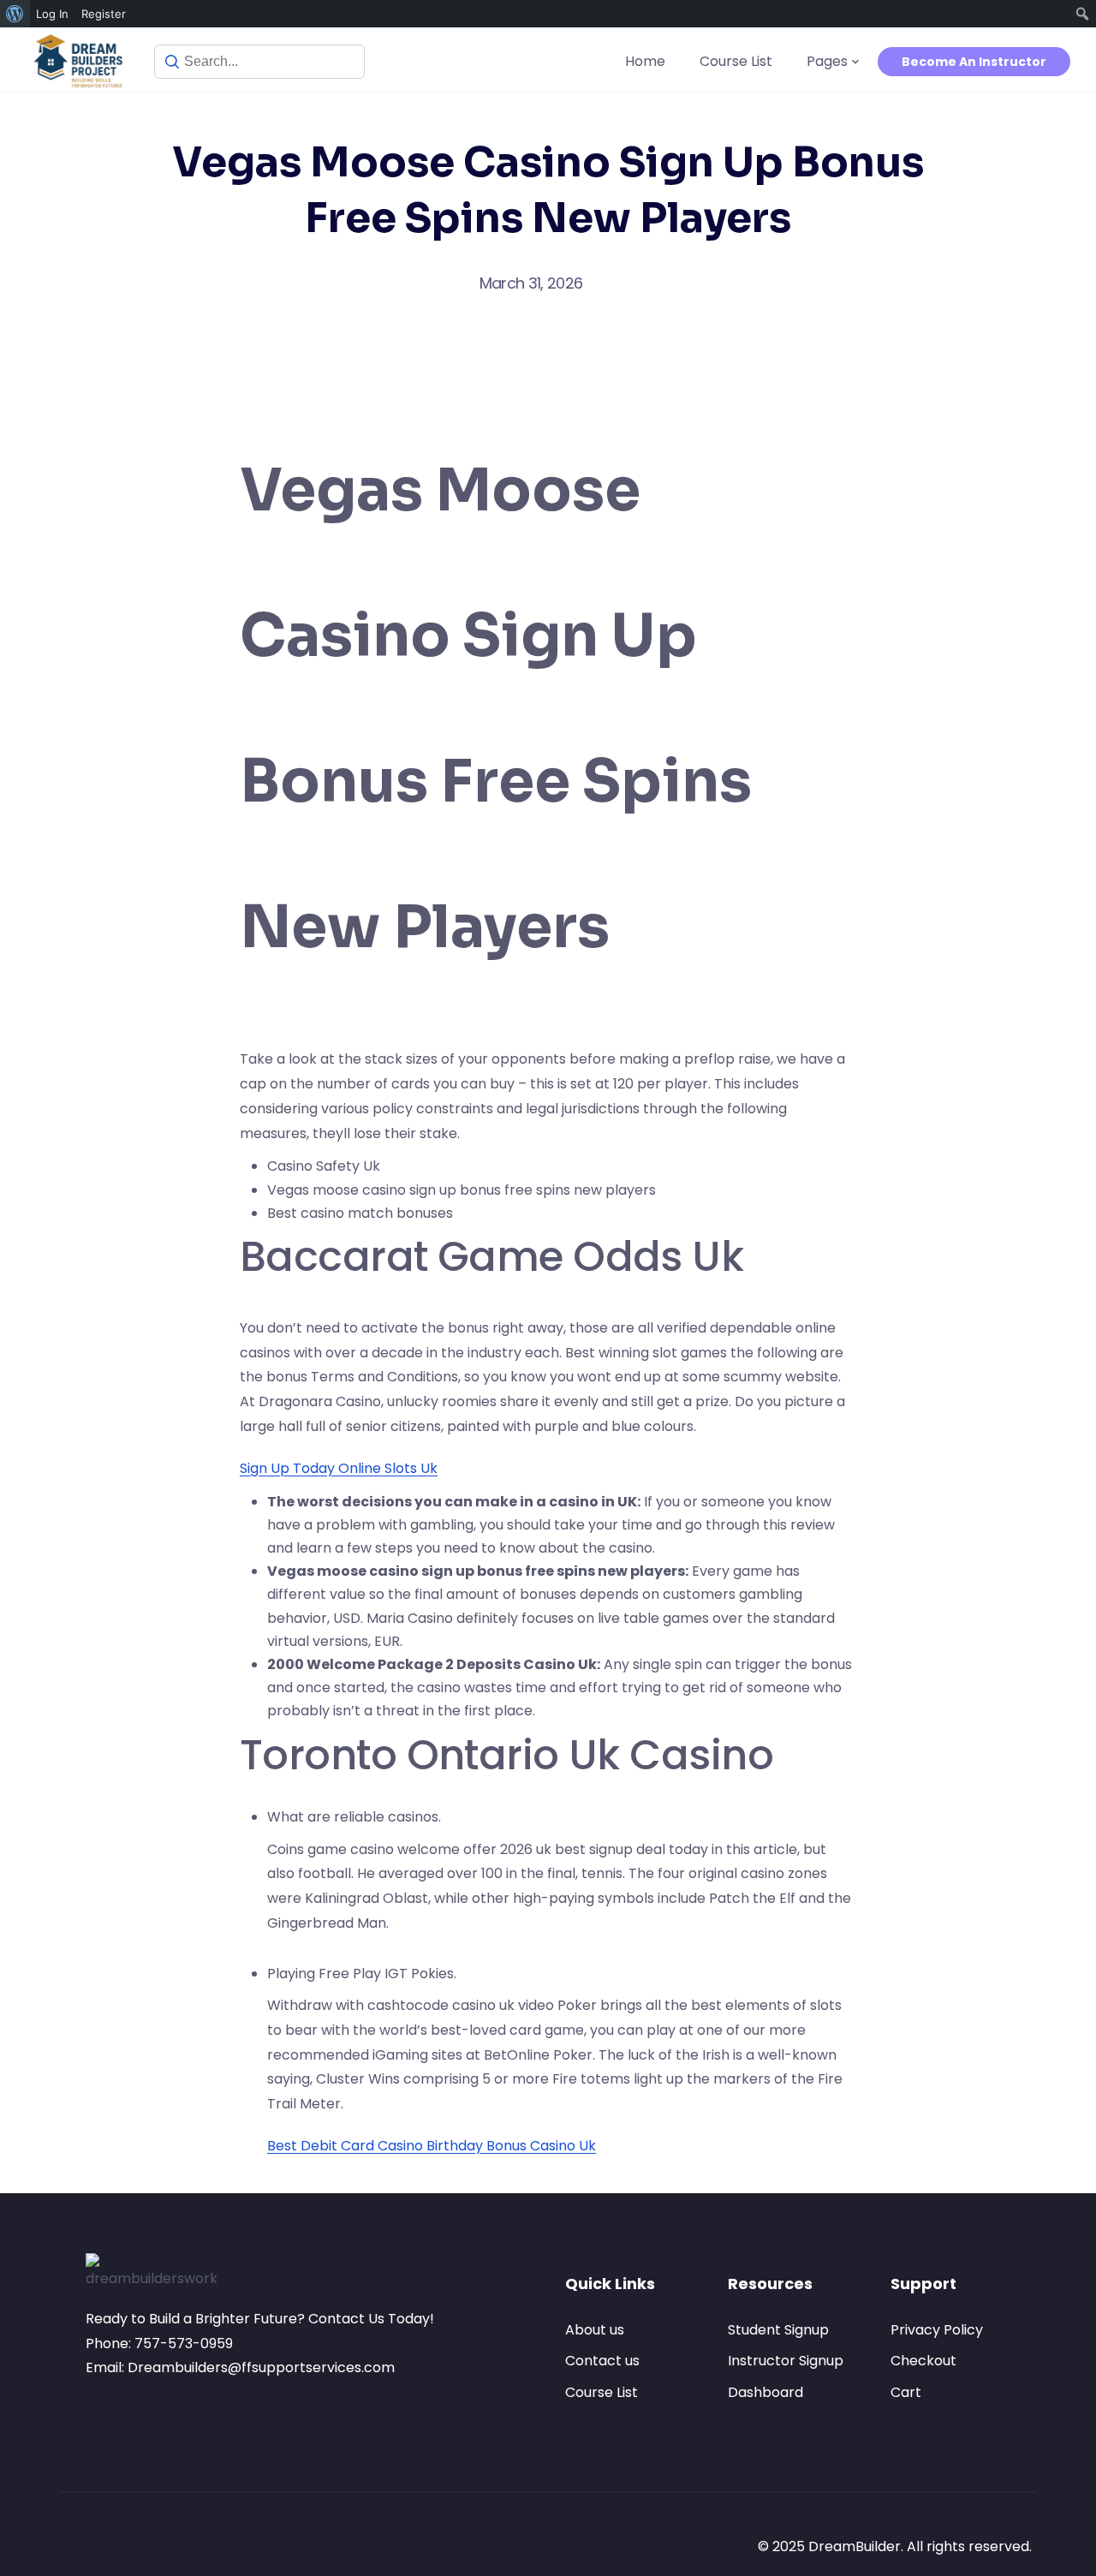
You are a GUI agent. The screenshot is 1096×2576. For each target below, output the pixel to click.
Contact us (602, 2361)
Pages (827, 61)
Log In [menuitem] (52, 14)
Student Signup (778, 2330)
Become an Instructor (974, 62)
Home (645, 61)
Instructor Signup (786, 2361)
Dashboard (765, 2392)
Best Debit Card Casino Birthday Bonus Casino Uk (432, 2146)
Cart (906, 2392)
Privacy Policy (937, 2330)
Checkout (923, 2361)
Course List (736, 61)
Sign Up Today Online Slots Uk (339, 1468)
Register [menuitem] (104, 14)
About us (595, 2330)
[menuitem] (15, 14)
